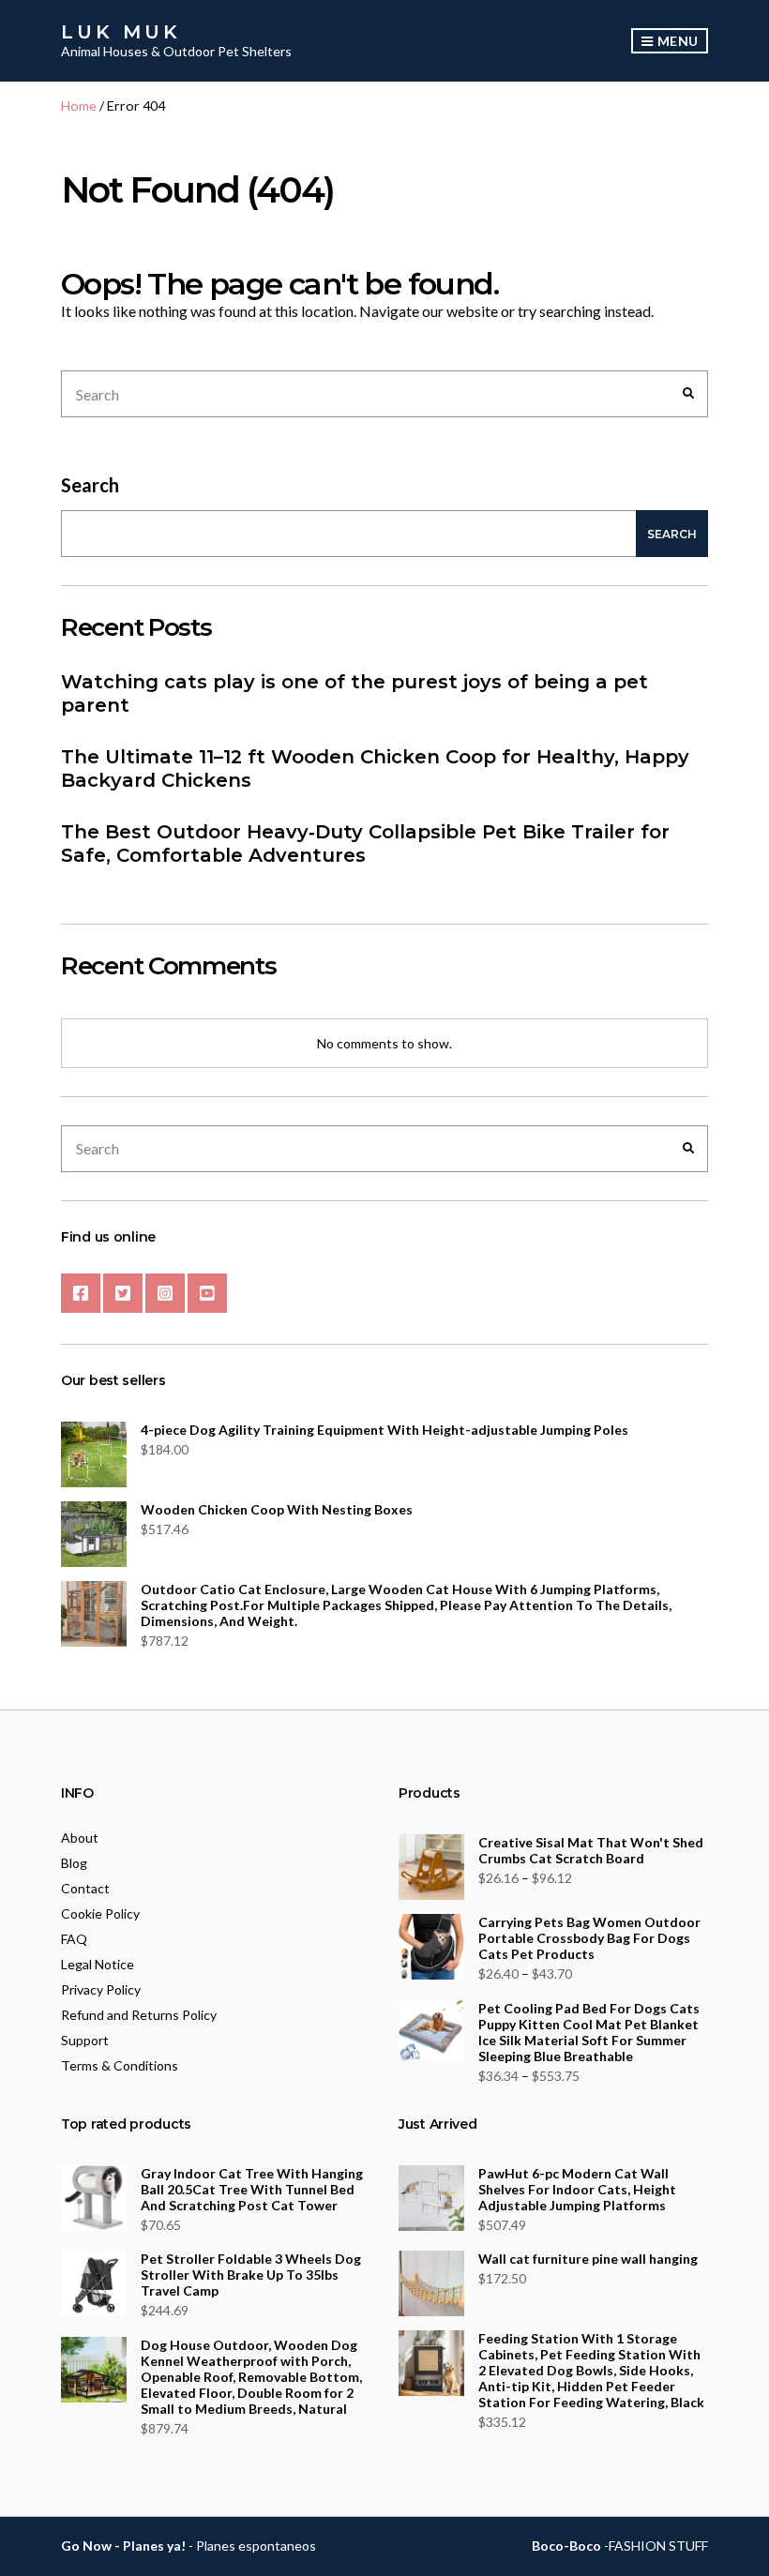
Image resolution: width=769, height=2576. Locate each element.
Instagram (165, 1293)
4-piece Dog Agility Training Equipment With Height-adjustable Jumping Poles (384, 1430)
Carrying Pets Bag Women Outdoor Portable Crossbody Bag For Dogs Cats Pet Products (589, 1938)
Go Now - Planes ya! (123, 2546)
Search (90, 485)
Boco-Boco (566, 2546)
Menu (676, 41)
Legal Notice (98, 1964)
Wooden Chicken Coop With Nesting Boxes (277, 1509)
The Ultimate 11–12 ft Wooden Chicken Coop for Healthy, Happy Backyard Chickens (375, 768)
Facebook (81, 1293)
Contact (85, 1888)
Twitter (123, 1293)
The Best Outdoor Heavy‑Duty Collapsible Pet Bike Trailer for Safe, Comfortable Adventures (365, 844)
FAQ (74, 1939)
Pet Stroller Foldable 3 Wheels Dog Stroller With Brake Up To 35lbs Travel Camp (251, 2275)
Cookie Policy (100, 1913)
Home (79, 105)
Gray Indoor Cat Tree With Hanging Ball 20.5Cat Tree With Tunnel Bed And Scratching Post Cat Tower (252, 2189)
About (80, 1838)
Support (85, 2040)
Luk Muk (121, 32)
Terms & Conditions (120, 2065)
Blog (74, 1863)
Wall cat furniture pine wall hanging (588, 2259)
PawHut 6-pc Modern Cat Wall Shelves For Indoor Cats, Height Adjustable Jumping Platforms (577, 2189)
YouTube (207, 1293)
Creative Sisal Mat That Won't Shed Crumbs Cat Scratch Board (591, 1850)
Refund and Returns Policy (139, 2015)
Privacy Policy (101, 1989)
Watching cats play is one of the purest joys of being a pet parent (354, 693)
